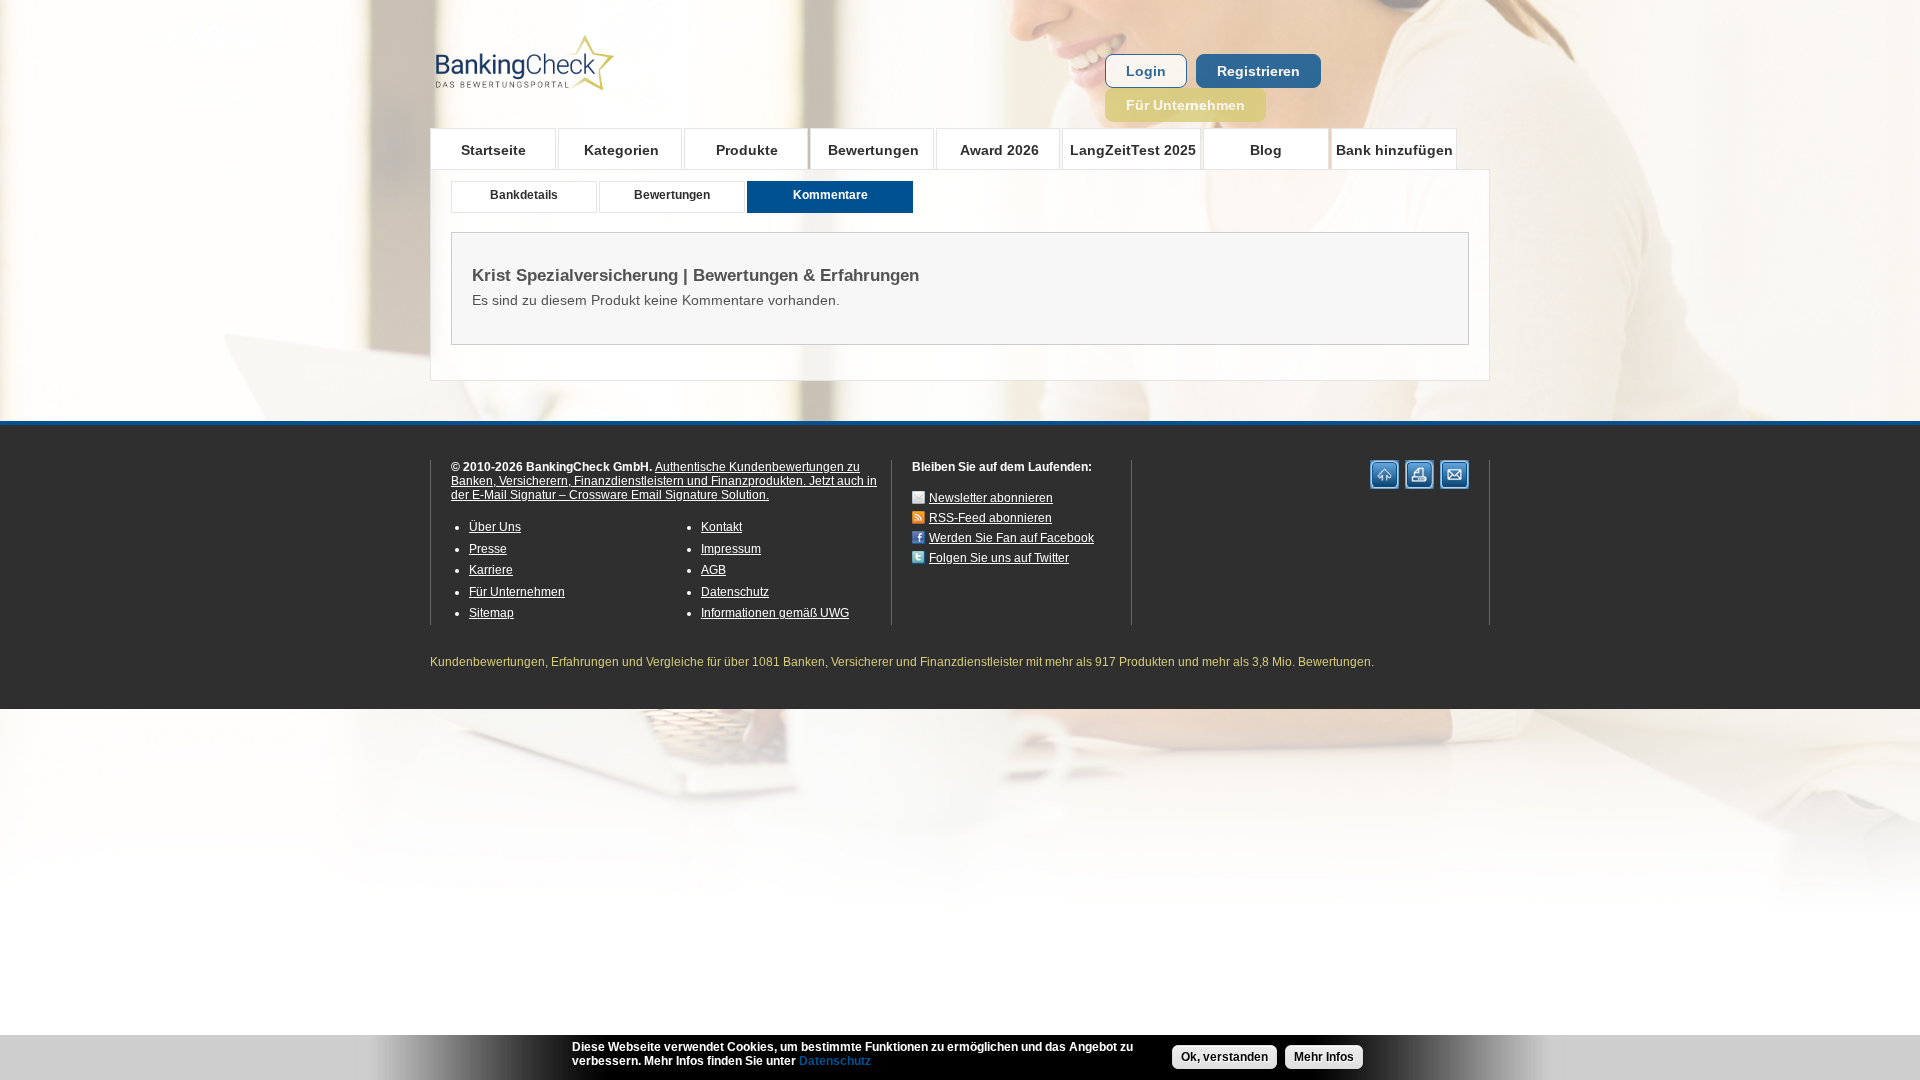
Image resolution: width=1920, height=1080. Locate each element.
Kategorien (608, 149)
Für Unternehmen (1185, 105)
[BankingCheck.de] (580, 101)
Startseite (493, 150)
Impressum (731, 549)
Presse (488, 549)
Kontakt (721, 527)
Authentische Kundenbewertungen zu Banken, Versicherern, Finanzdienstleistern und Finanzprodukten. (655, 474)
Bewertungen (864, 149)
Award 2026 (987, 149)
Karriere (491, 570)
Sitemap (491, 613)
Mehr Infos (1324, 1057)
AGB (713, 570)
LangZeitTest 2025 (1129, 149)
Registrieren (1258, 71)
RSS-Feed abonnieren (990, 518)
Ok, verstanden (1224, 1057)
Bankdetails (524, 195)
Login (1146, 71)
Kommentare (830, 195)
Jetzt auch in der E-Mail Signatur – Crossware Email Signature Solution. (664, 488)
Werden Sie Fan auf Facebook (1011, 538)
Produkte (731, 149)
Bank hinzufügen (1394, 150)
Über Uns (495, 527)
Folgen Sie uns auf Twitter (999, 558)
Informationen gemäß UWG (775, 613)
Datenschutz (735, 592)
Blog (1266, 150)
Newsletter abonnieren (991, 498)
